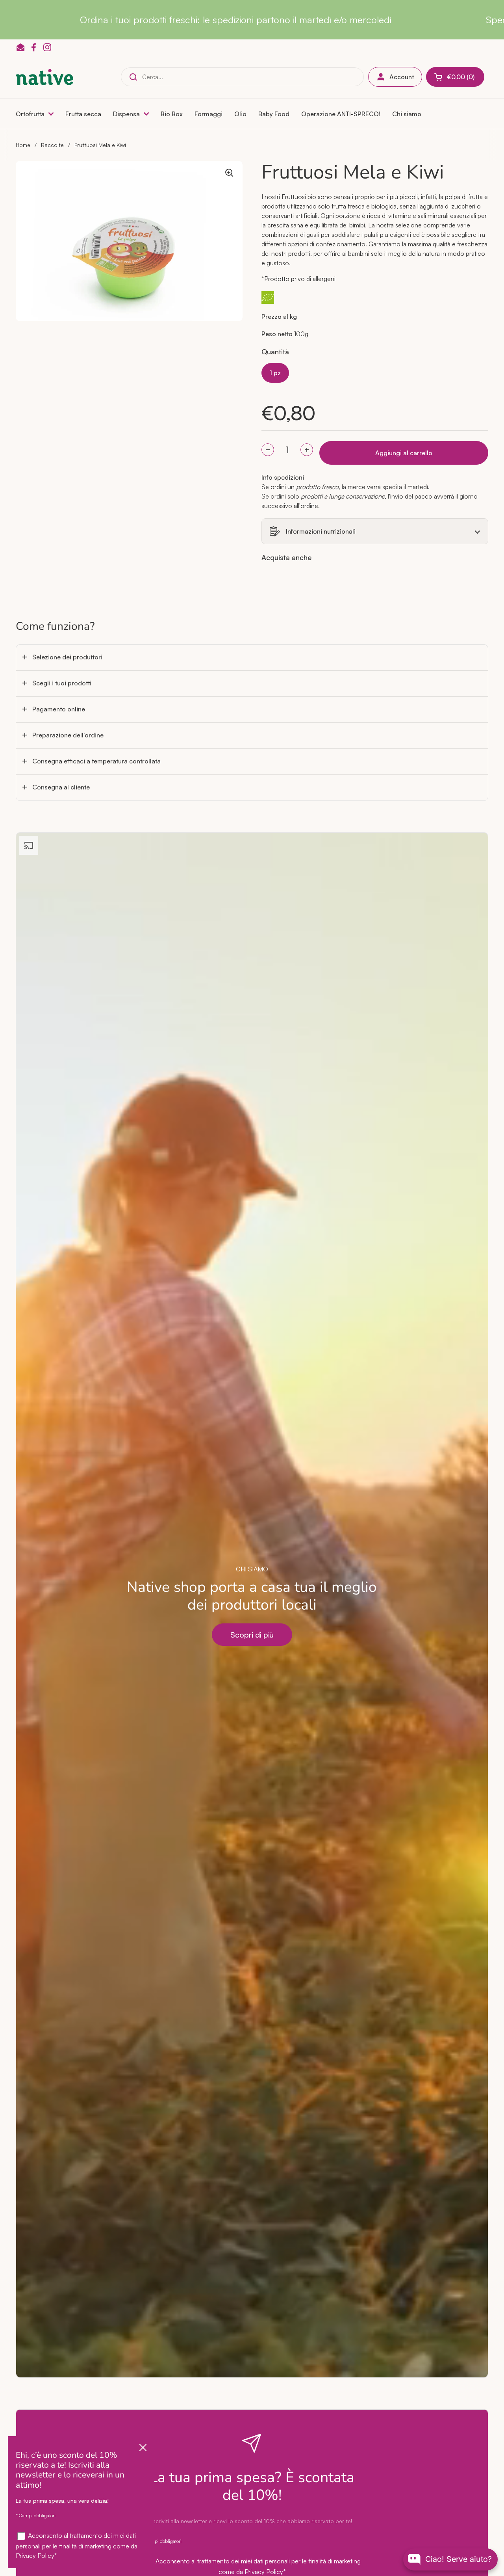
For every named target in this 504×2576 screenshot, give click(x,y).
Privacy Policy (264, 2572)
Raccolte (52, 145)
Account (402, 77)
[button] (455, 77)
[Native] (44, 77)
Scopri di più (252, 1635)
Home (23, 145)
